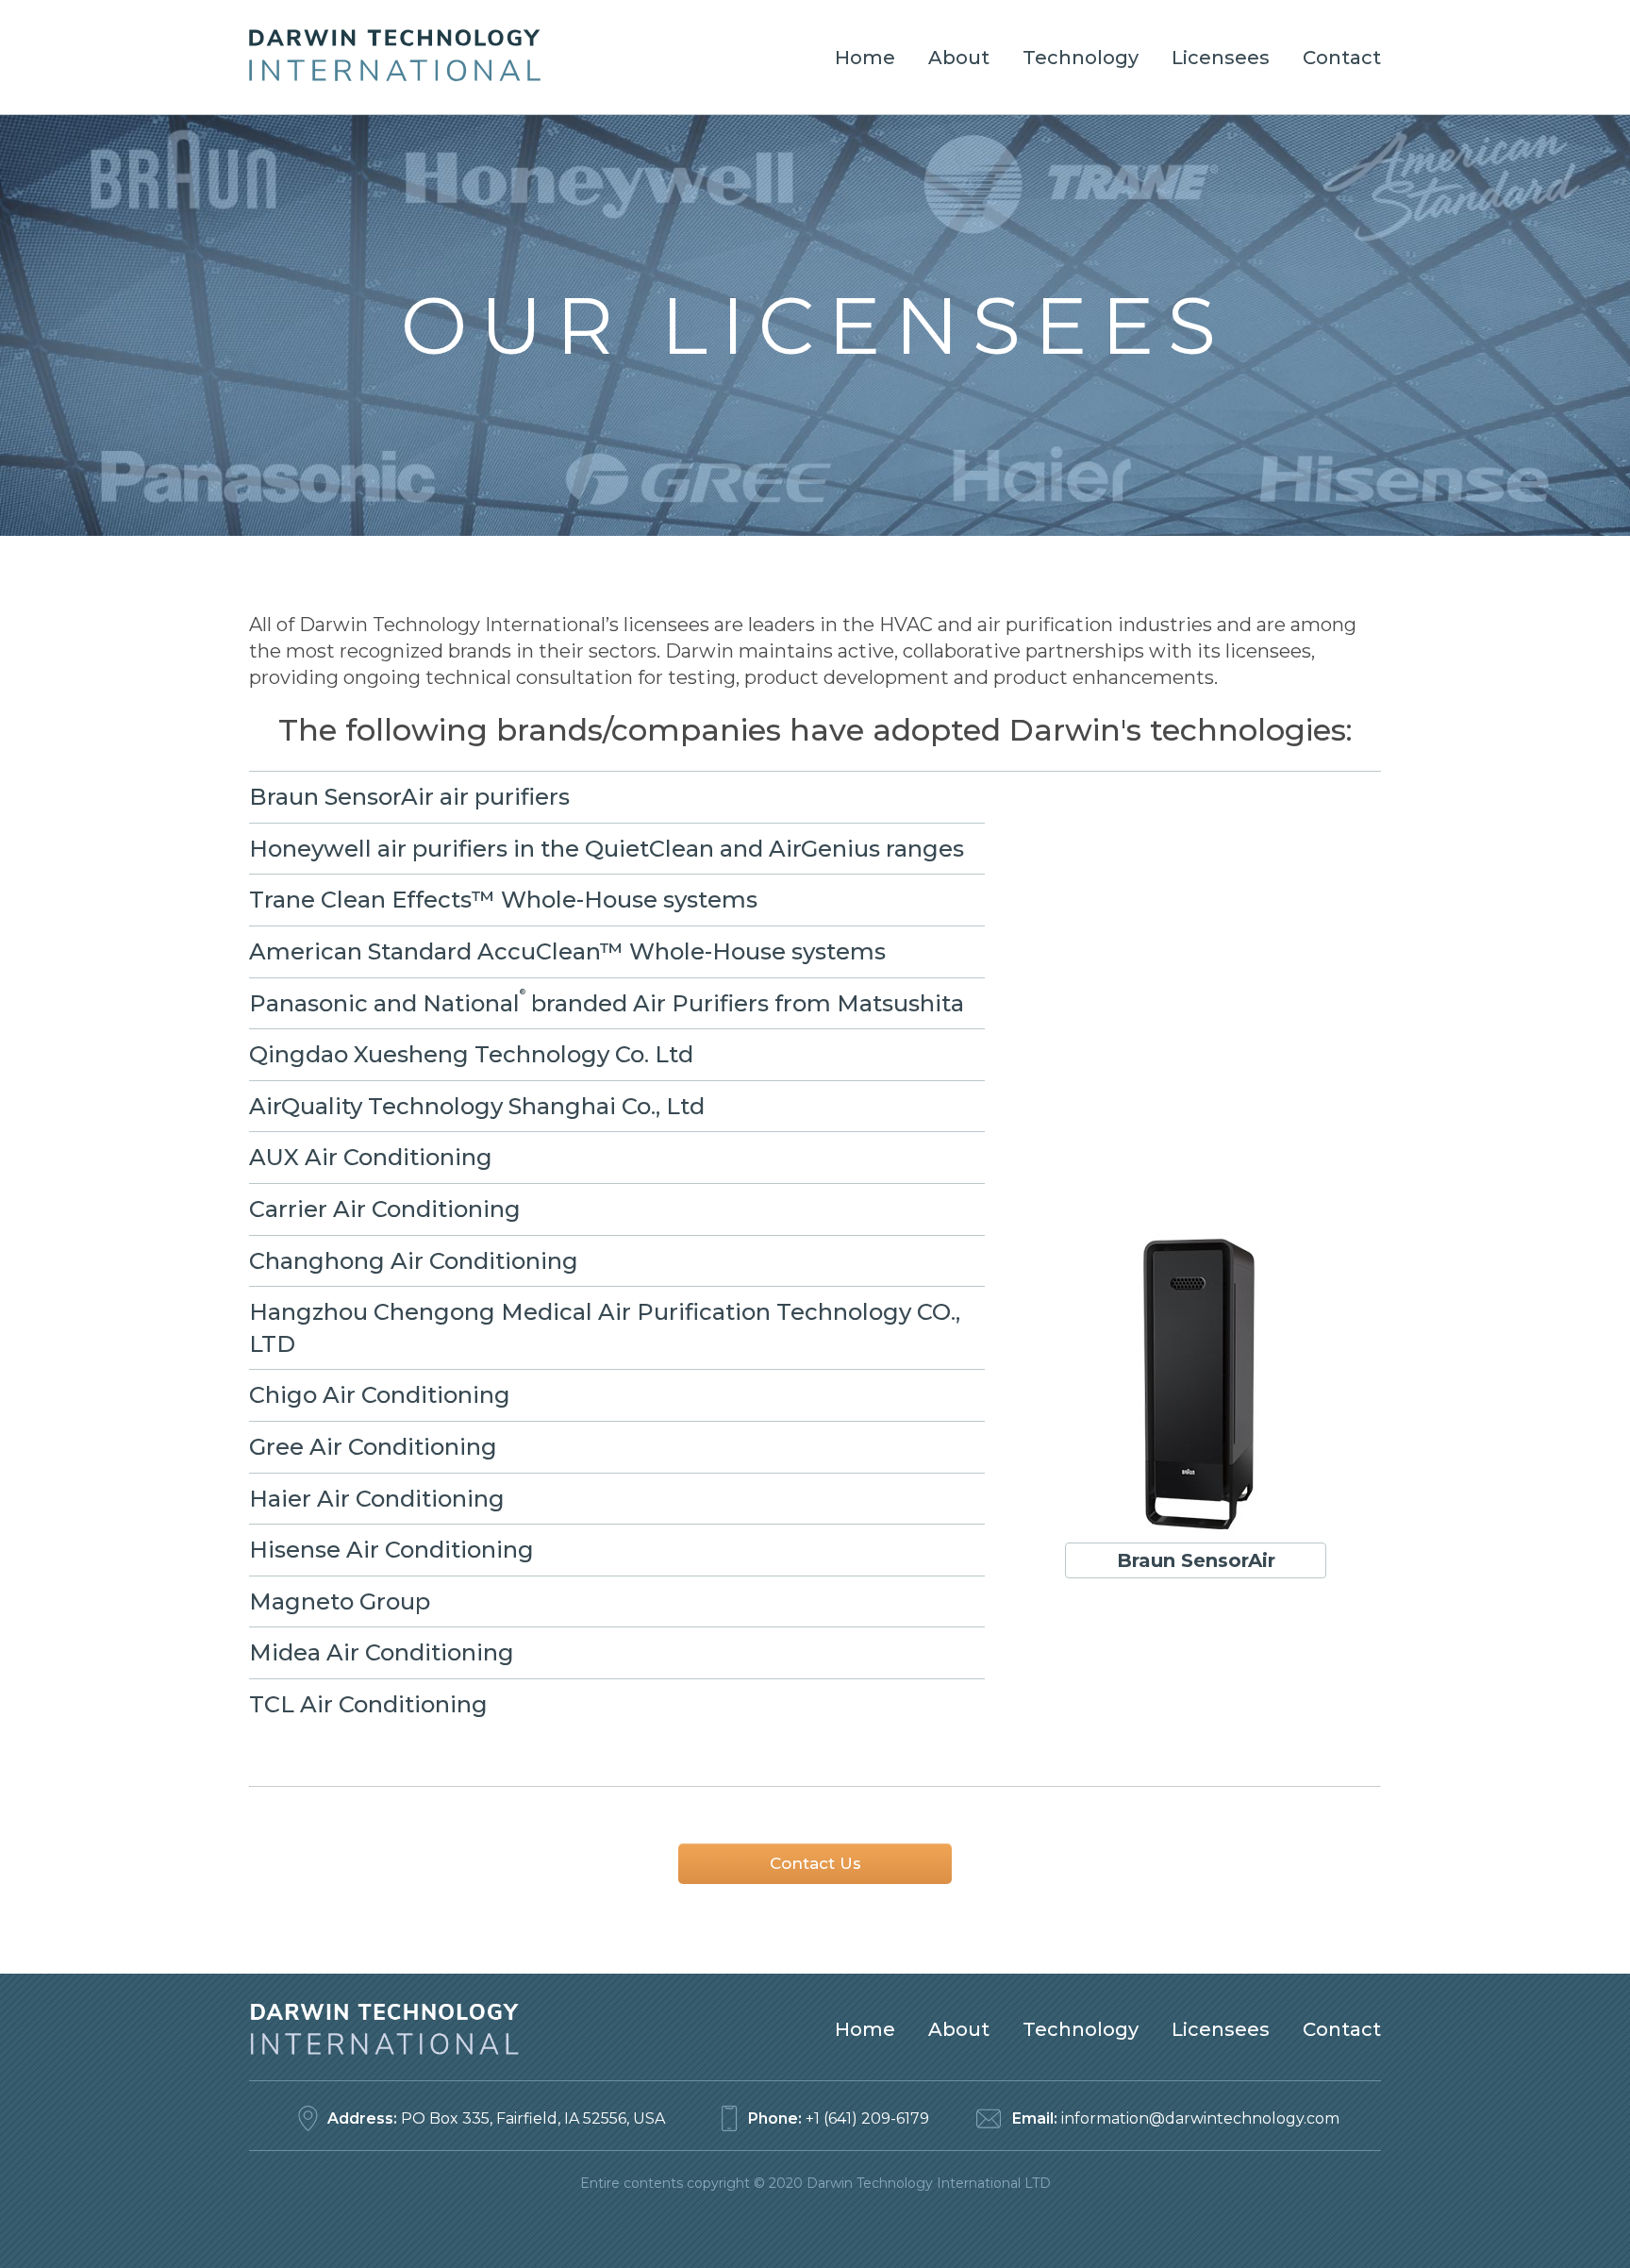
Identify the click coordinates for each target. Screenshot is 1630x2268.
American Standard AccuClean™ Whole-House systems (567, 951)
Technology (1081, 58)
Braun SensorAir (1196, 1560)
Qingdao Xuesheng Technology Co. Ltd (471, 1054)
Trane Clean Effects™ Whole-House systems (503, 900)
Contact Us (815, 1863)
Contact (1342, 58)
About (959, 58)
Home (865, 58)
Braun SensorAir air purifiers (409, 797)
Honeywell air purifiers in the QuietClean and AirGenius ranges (607, 849)
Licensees (1221, 58)
